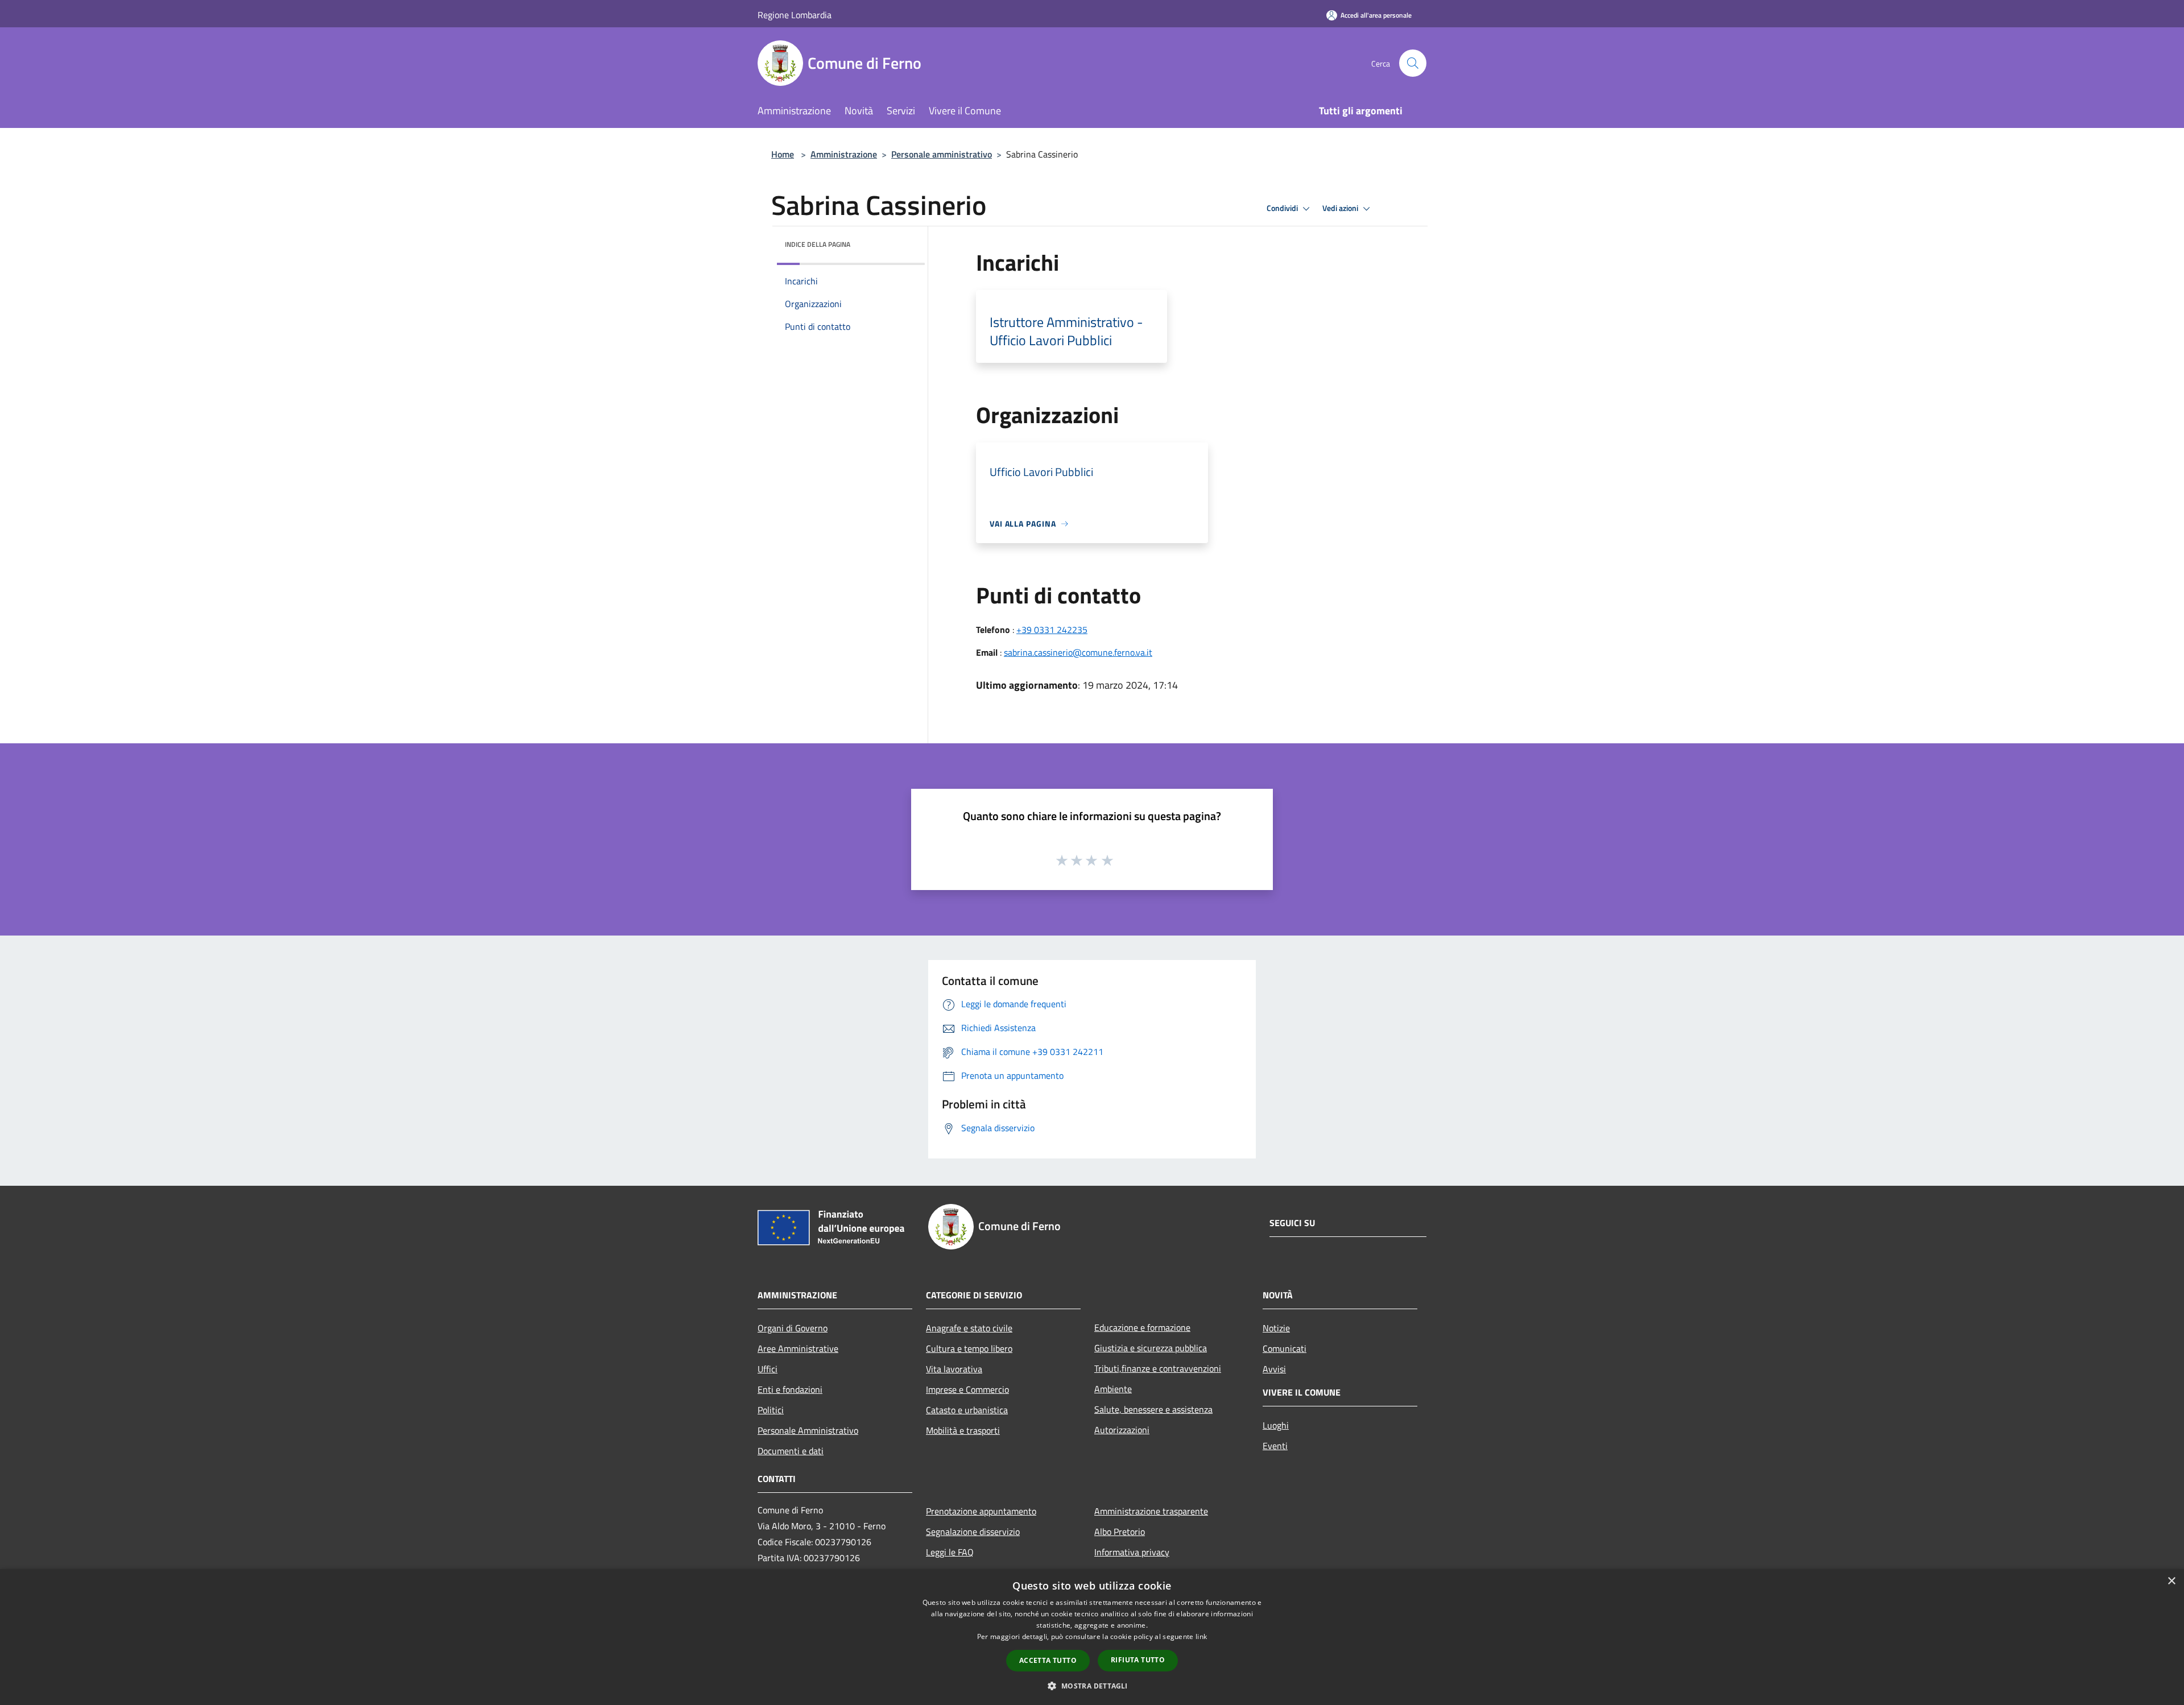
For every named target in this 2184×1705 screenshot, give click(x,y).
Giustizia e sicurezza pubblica (1151, 1348)
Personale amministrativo (942, 154)
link (1201, 1636)
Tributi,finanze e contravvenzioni (1158, 1368)
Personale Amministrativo (808, 1430)
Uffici (768, 1369)
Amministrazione (844, 154)
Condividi (1283, 208)
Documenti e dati (791, 1451)
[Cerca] (1413, 63)
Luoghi (1276, 1425)
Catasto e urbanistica (967, 1410)
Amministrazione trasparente (1151, 1511)
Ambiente (1113, 1389)
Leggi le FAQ (950, 1552)
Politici (771, 1410)
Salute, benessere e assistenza (1153, 1409)
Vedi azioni (1341, 208)
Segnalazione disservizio (973, 1532)
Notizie (1276, 1328)
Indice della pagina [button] (818, 244)
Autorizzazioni (1122, 1430)
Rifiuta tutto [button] (1138, 1660)
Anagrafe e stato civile (969, 1328)
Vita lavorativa (954, 1369)
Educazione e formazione (1142, 1327)
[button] (1092, 1686)
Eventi (1275, 1446)
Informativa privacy (1132, 1552)
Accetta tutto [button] (1048, 1660)
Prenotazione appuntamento (981, 1511)
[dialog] (1092, 1637)
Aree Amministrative (798, 1348)
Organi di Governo (793, 1328)
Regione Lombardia (795, 15)
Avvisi (1274, 1369)
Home (783, 154)
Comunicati (1285, 1348)
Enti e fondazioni (790, 1389)
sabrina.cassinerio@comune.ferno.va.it (1078, 652)
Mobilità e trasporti (963, 1430)
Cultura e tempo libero (969, 1348)
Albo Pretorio (1120, 1532)
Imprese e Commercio (967, 1389)
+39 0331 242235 (1052, 630)
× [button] (2171, 1581)
